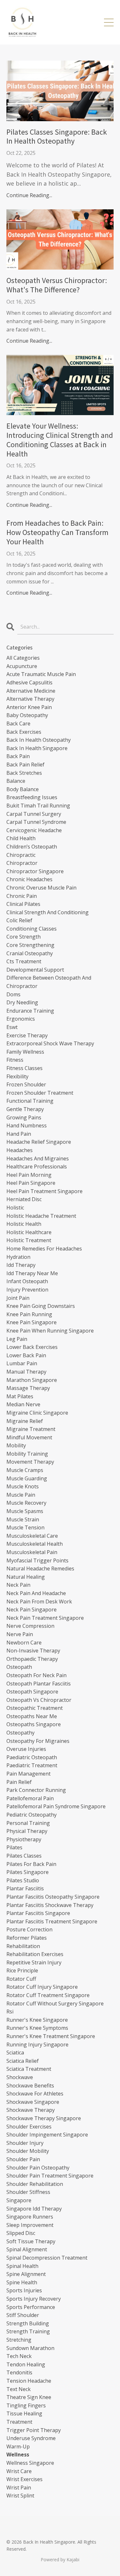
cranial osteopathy (30, 953)
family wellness (25, 1052)
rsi (10, 2011)
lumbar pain (22, 1363)
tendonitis (19, 2372)
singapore (19, 2200)
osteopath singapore (32, 1692)
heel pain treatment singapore (44, 1191)
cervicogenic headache (34, 830)
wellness (18, 2455)
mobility (16, 1445)
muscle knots (23, 1486)
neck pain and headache (36, 1593)
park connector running (36, 1790)
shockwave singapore (33, 2102)
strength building (28, 2323)
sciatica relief (23, 2061)
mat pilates (20, 1396)
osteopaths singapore (34, 1724)
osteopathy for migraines (38, 1741)
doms (13, 994)
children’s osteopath (32, 847)
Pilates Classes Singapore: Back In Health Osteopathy (57, 137)
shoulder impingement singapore (47, 2135)
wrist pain (19, 2488)
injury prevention (27, 1290)
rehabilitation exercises (35, 1954)
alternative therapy (30, 699)
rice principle (22, 1970)
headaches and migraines (38, 1158)
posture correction (29, 1929)
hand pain (19, 1134)
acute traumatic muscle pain (41, 674)
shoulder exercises (29, 2127)
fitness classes (24, 1068)
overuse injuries (26, 1749)
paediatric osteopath (32, 1757)
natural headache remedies (40, 1568)
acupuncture (22, 666)
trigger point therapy (34, 2430)
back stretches (24, 773)
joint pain (18, 1298)
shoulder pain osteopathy (38, 2168)
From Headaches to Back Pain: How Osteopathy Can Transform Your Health (57, 532)
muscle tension (25, 1527)
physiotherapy (24, 1839)
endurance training (30, 1011)
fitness (15, 1060)
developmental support (35, 970)
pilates (14, 1847)
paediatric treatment (32, 1765)
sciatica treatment (29, 2069)
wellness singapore (30, 2463)
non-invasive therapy (33, 1651)
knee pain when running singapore (50, 1331)
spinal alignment (27, 2249)
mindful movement (29, 1437)
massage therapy (28, 1388)
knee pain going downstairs (41, 1306)
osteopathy (20, 1733)
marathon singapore (32, 1380)
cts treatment (24, 961)
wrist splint (20, 2496)
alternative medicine (31, 691)
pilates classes (24, 1856)
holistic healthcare (29, 1232)
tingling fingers (26, 2405)
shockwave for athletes (35, 2094)
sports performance (31, 2307)
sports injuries (24, 2290)
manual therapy (26, 1372)
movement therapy (30, 1462)
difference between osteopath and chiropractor (49, 982)
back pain (18, 756)
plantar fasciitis (25, 1888)
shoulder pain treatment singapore (50, 2176)
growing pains (24, 1117)
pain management (28, 1774)
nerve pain (20, 1634)
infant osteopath (27, 1281)
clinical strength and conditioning (48, 912)
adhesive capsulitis (29, 682)
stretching (19, 2340)
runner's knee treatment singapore (51, 2036)
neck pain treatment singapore (45, 1618)
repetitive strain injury (34, 1962)
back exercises (24, 732)
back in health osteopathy (39, 740)
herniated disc (24, 1199)
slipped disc (21, 2233)
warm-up (18, 2446)
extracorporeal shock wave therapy (50, 1043)
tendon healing (26, 2364)
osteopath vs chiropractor (39, 1700)
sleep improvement (30, 2225)
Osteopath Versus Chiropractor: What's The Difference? (57, 285)
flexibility (17, 1076)
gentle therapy (25, 1109)
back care (18, 723)
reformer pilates (27, 1938)
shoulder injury (25, 2143)
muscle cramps (25, 1470)
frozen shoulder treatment (40, 1093)
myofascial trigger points (37, 1560)
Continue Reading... (29, 195)
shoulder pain (23, 2159)
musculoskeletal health (35, 1544)
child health (21, 838)
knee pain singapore (32, 1322)
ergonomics (21, 1019)
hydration (18, 1257)
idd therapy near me (32, 1273)
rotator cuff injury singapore (42, 1987)
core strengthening (30, 945)
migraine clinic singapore (37, 1413)
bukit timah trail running (38, 806)
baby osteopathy (27, 715)
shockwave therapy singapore (44, 2118)
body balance (23, 789)
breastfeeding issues (32, 797)
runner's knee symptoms (37, 2028)
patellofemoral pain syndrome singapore (56, 1806)
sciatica (15, 2053)
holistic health (24, 1224)
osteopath (19, 1667)
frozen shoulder (26, 1084)
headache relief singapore (39, 1142)
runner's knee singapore (37, 2020)
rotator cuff (21, 1979)
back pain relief (25, 765)
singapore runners (30, 2217)
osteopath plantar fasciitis (39, 1684)
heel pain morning (29, 1175)
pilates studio (23, 1880)
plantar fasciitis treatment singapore (52, 1921)
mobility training (27, 1454)
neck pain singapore (32, 1610)
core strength (24, 937)
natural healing (26, 1577)
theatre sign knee (29, 2397)
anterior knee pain (29, 707)
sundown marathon (30, 2348)
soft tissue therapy (31, 2241)
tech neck (19, 2356)
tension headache (29, 2381)
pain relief (19, 1782)
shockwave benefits (30, 2086)
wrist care (19, 2471)
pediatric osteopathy (32, 1815)
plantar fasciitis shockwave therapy (50, 1905)
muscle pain (21, 1495)
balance (16, 781)
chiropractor (22, 863)
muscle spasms (25, 1511)
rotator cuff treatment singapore (48, 1995)
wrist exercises (24, 2479)
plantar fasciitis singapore (38, 1913)
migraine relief (25, 1421)
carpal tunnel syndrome (36, 822)
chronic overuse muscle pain (41, 888)
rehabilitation (23, 1946)
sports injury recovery (34, 2299)
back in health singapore (37, 748)
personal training (28, 1823)
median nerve (23, 1404)
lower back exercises (32, 1347)
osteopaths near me (32, 1716)
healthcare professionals (37, 1167)
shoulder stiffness (28, 2192)
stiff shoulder (23, 2315)
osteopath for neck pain (36, 1675)
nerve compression (30, 1626)
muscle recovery (26, 1503)
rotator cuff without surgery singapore (55, 2003)
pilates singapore (28, 1872)
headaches (20, 1150)
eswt (12, 1027)
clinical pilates (23, 904)
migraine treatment (31, 1429)
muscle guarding (27, 1478)
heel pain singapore (31, 1183)
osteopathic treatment (35, 1708)
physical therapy (27, 1831)
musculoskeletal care (32, 1536)
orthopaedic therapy (32, 1659)
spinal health (22, 2266)
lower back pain (26, 1355)
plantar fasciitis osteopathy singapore (53, 1897)
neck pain (18, 1585)
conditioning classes (32, 929)
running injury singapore (37, 2045)
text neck (19, 2389)
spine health (22, 2282)
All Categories (23, 658)
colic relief (19, 920)
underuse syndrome (31, 2438)
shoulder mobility (28, 2151)
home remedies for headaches (44, 1249)
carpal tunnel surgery (34, 814)
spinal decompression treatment (47, 2258)
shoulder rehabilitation (35, 2184)
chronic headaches (29, 879)
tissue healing (24, 2413)
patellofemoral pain (30, 1798)
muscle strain (23, 1519)
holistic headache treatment (41, 1216)
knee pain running (29, 1314)
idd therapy (21, 1265)
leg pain (17, 1339)
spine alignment (26, 2274)
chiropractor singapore (35, 871)
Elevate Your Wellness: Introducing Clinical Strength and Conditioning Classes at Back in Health (60, 440)
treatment (19, 2422)
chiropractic (21, 855)
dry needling (22, 1002)
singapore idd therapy (34, 2209)
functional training (30, 1101)
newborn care (24, 1643)
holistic (15, 1208)
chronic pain (22, 896)
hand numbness (27, 1125)
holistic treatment (29, 1240)
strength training (28, 2331)
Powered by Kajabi (60, 2559)
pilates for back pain (31, 1864)
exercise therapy (27, 1035)
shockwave (20, 2077)
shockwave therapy (31, 2110)
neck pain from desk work (39, 1602)
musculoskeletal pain (32, 1552)
